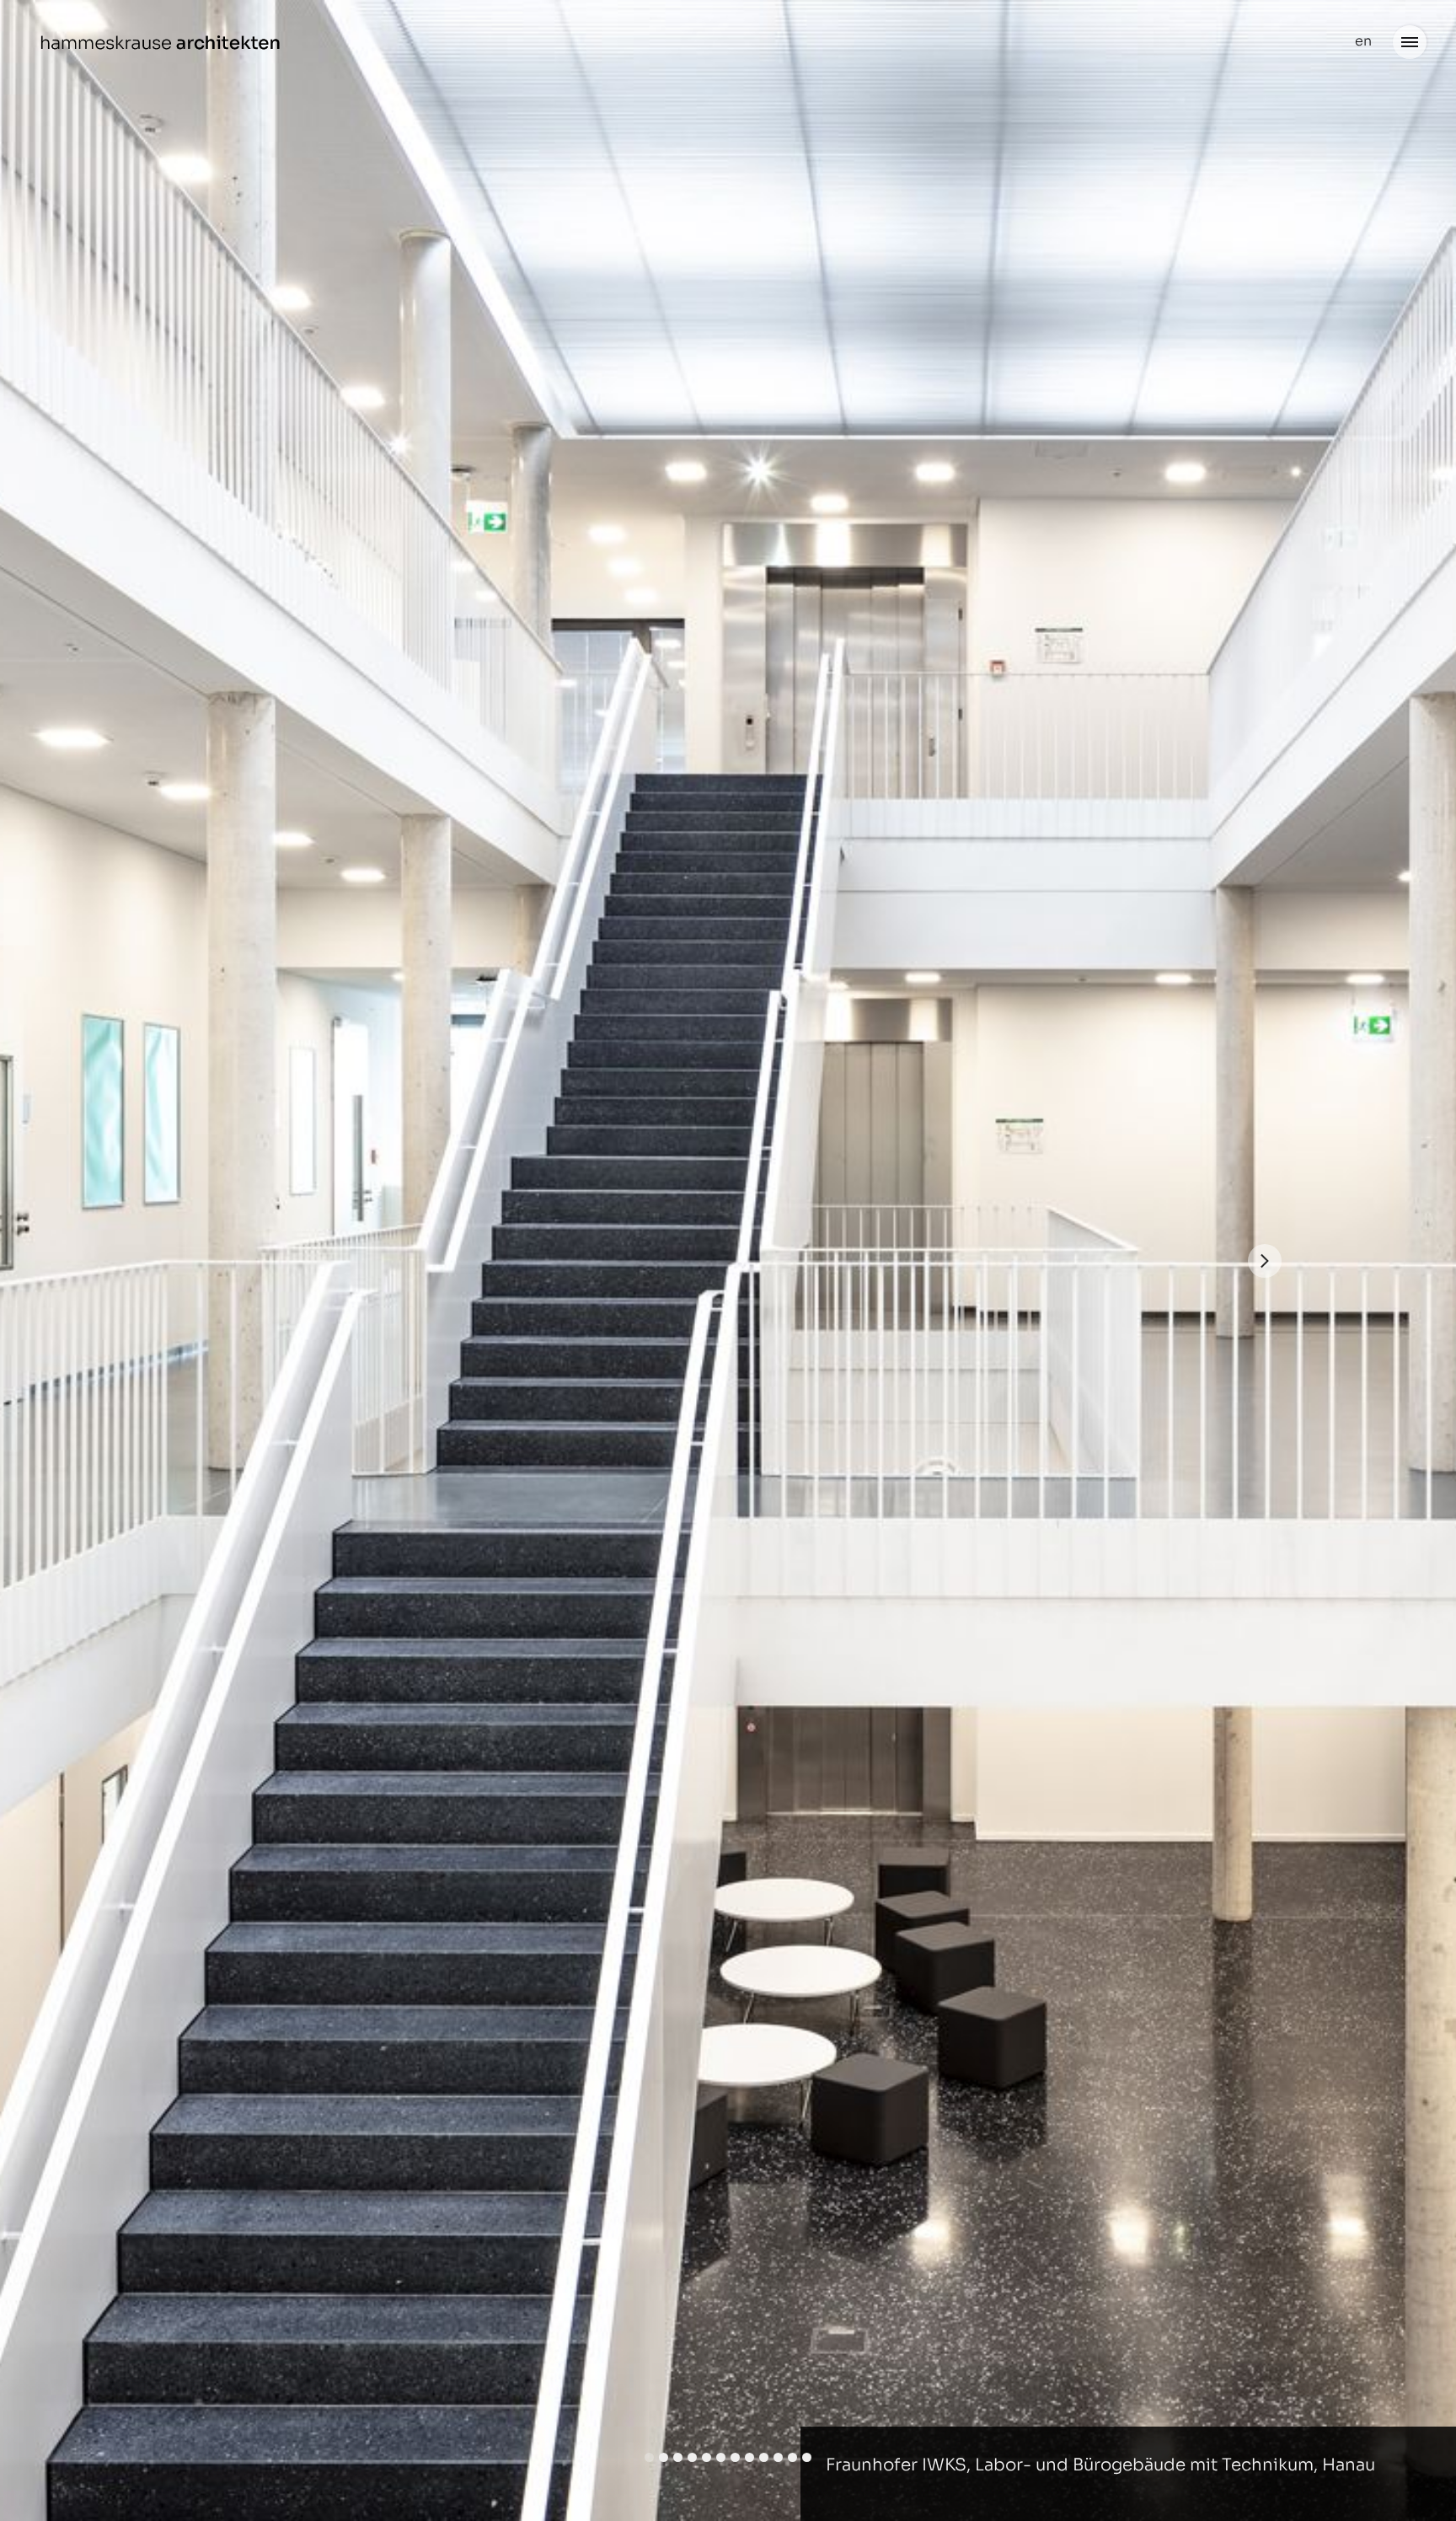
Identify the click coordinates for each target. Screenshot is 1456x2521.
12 (807, 2457)
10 (778, 2457)
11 (792, 2457)
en (1363, 41)
